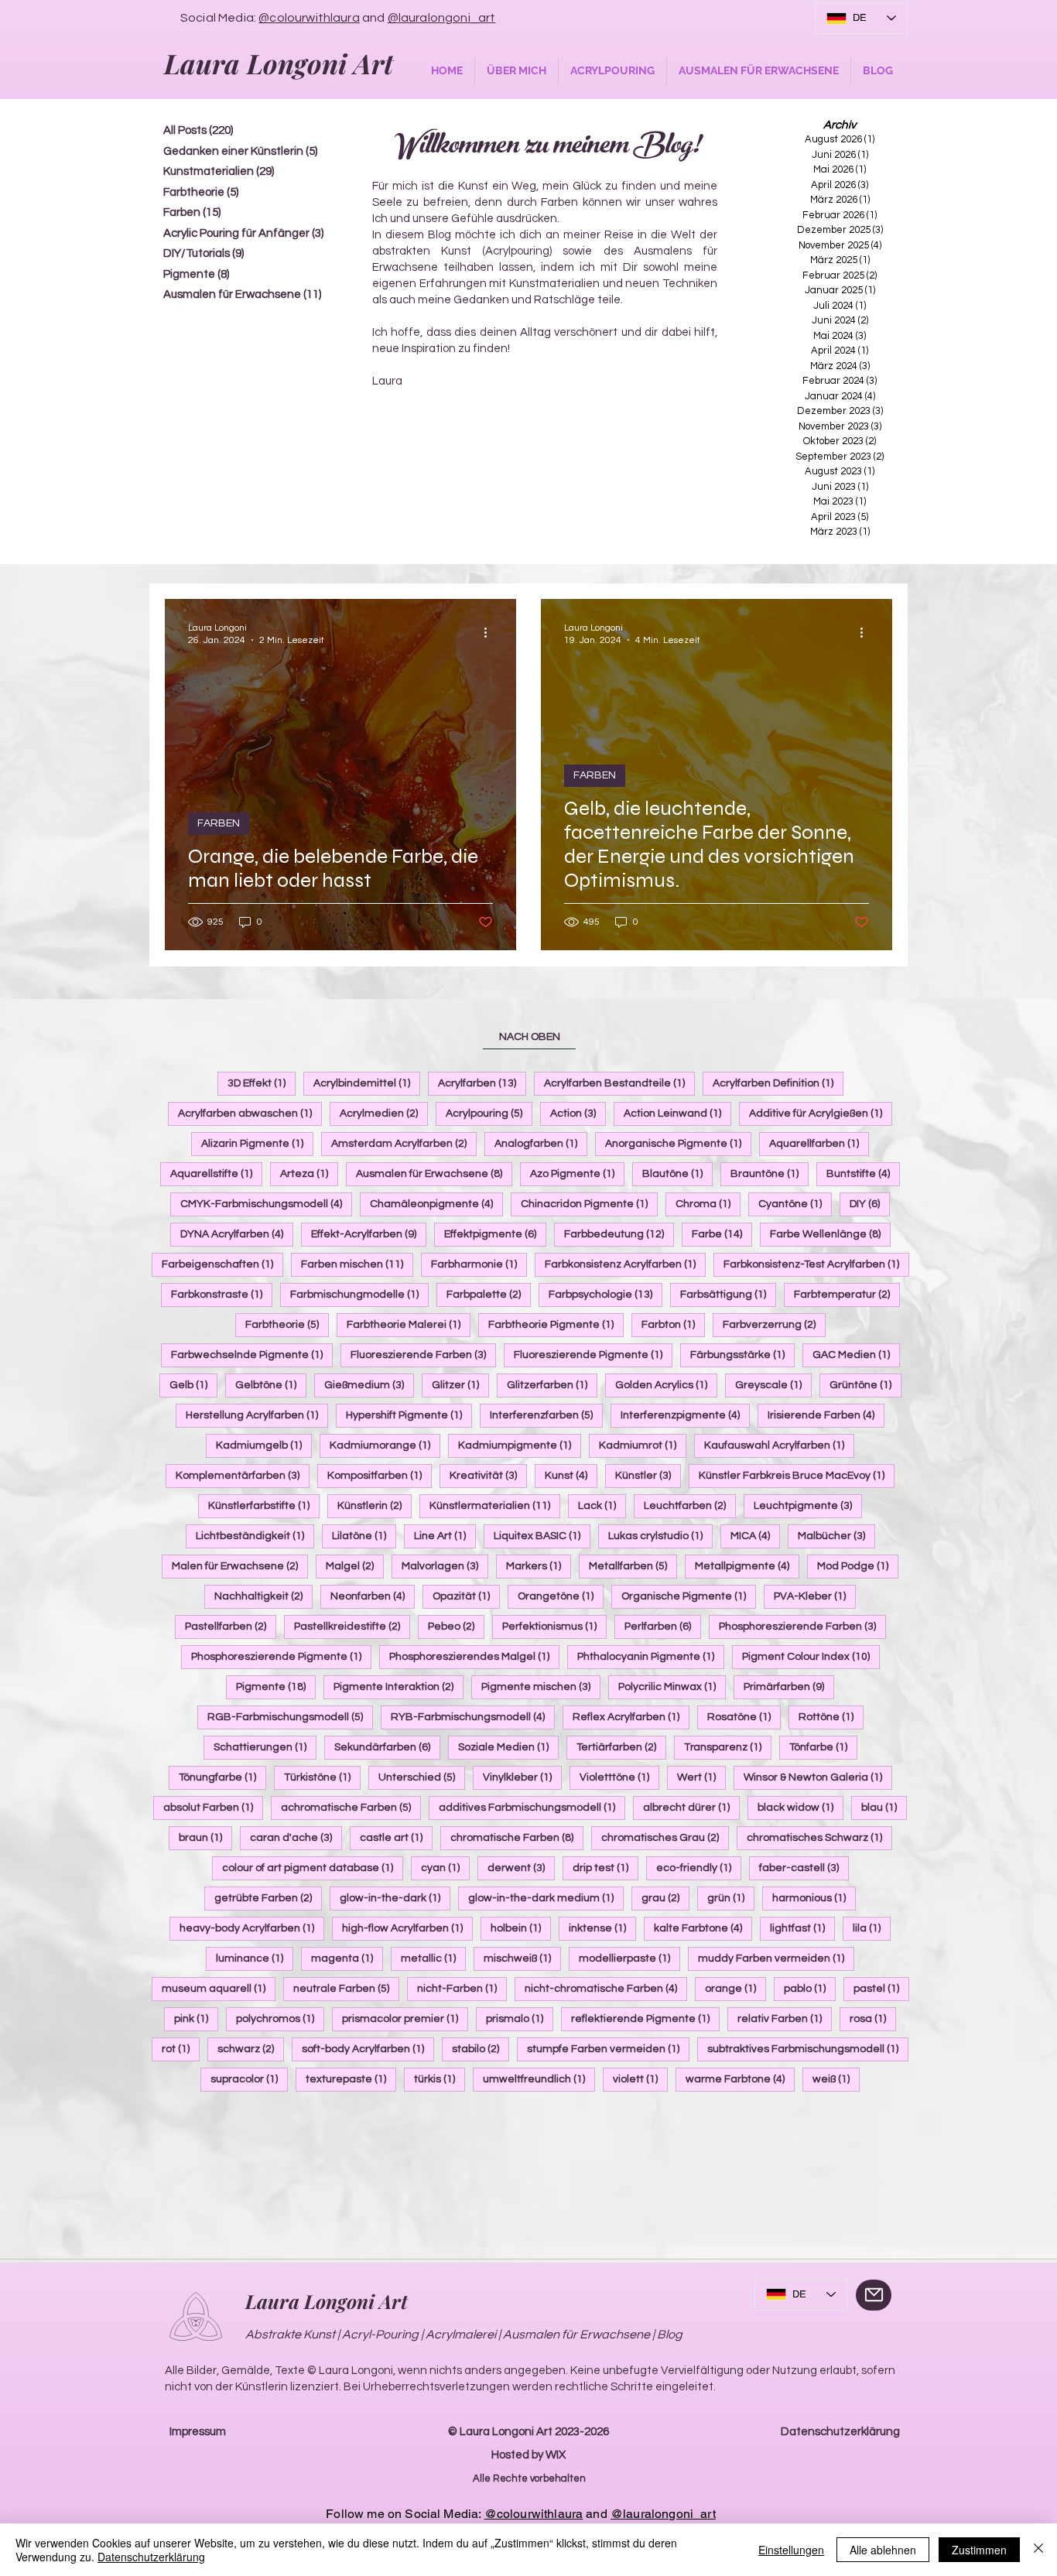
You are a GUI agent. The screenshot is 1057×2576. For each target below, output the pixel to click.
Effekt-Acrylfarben (369, 1234)
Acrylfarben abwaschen (250, 1113)
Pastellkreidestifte (352, 1626)
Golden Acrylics (666, 1385)
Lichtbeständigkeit (255, 1536)
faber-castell (804, 1868)
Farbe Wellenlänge (830, 1234)
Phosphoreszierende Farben (802, 1626)
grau (665, 1898)
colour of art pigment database (313, 1868)
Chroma (708, 1204)
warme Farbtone (740, 2079)
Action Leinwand (677, 1113)
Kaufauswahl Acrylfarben (779, 1445)
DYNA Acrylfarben (237, 1234)
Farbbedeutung (619, 1234)
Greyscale (773, 1385)
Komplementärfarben (243, 1475)
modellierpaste (629, 1958)
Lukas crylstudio (660, 1536)
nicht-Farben (462, 1988)
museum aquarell (219, 1988)
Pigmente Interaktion (399, 1687)
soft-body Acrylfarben (368, 2049)
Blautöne (677, 1173)
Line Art (445, 1536)
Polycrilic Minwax (672, 1687)
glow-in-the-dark (395, 1898)
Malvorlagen (445, 1566)
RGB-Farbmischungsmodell (290, 1717)
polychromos (280, 2018)
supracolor (249, 2079)
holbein (521, 1928)
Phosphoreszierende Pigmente (281, 1656)
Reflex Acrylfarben (631, 1717)
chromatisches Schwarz (819, 1837)
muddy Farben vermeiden (776, 1958)
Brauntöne (770, 1173)
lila (872, 1928)
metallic (433, 1958)
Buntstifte (863, 1173)
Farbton (673, 1324)
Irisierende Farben (826, 1415)
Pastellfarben (231, 1626)
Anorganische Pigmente (678, 1143)
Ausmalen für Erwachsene (434, 1173)
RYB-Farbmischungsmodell (473, 1717)
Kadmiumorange (385, 1445)
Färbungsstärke (742, 1355)
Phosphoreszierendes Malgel (474, 1656)
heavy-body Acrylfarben (252, 1928)
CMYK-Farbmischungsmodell (266, 1204)
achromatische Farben (351, 1807)
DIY (870, 1204)
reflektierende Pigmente (645, 2018)
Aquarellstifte (216, 1173)
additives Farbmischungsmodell (532, 1807)
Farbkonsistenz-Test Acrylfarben (816, 1264)
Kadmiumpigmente (520, 1445)
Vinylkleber (522, 1777)
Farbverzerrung (774, 1324)
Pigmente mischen (541, 1687)
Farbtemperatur (847, 1294)
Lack (602, 1505)
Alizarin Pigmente (257, 1143)
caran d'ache (296, 1837)
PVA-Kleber (815, 1596)
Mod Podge (858, 1566)
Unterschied (422, 1777)
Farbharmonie (479, 1264)
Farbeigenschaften (222, 1264)
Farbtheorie (287, 1324)
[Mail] (874, 2295)
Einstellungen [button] (791, 2550)
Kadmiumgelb (264, 1445)
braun (205, 1837)
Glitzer (460, 1385)
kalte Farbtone (703, 1928)
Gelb (193, 1385)
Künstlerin (375, 1505)
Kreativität (488, 1475)
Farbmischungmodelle (359, 1294)
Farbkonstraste (222, 1294)
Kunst (571, 1475)
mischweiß (522, 1958)
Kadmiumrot (643, 1445)
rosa (873, 2018)
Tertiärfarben (621, 1747)
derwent (521, 1868)
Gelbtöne (271, 1385)
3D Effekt (262, 1083)
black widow (800, 1807)
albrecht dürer (691, 1807)
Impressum (198, 2432)
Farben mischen (357, 1264)
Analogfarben (541, 1143)
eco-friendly (699, 1868)
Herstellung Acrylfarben (257, 1415)
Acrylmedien (384, 1113)
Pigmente (276, 1687)
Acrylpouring (489, 1113)
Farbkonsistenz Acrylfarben (625, 1264)
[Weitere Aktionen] (491, 633)
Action (578, 1113)
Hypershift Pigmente (409, 1415)
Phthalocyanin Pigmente (651, 1656)
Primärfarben (789, 1687)
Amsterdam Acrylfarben (404, 1143)
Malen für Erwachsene (240, 1566)
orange (735, 1988)
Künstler (648, 1475)
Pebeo (456, 1626)
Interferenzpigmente (685, 1415)
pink (196, 2018)
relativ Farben (785, 2018)
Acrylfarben (482, 1083)
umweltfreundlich (539, 2079)
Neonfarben (373, 1596)
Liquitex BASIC (542, 1536)
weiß (836, 2079)
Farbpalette (489, 1294)
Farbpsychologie (605, 1294)
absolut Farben (213, 1807)
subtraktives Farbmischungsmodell (808, 2049)
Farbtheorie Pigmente (556, 1324)
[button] (517, 71)
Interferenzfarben (546, 1415)
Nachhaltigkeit (263, 1596)
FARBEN (219, 823)
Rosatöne (744, 1717)
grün (731, 1898)
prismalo (520, 2018)
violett (640, 2079)
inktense (602, 1928)
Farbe (722, 1234)
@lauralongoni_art (442, 18)
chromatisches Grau (665, 1837)
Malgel (355, 1566)
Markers (539, 1566)
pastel (881, 1988)
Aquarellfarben (819, 1143)
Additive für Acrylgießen (821, 1113)
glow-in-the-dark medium (546, 1898)
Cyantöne (795, 1204)
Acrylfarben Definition (778, 1083)
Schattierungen (265, 1747)
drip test (605, 1868)
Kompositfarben (380, 1475)
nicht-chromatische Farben (606, 1988)
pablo (810, 1988)
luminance (255, 1958)
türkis (440, 2079)
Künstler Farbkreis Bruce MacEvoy (797, 1475)
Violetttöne (619, 1777)
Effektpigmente (495, 1234)
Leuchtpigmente (808, 1505)
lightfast (802, 1928)
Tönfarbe (823, 1747)
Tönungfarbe (222, 1777)
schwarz (251, 2049)
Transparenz (728, 1747)
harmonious (814, 1898)
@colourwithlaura (309, 18)
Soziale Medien (508, 1747)
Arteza (309, 1173)
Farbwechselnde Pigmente (252, 1355)
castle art (396, 1837)
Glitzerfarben (552, 1385)
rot (181, 2049)
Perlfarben (663, 1626)
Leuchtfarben (690, 1505)
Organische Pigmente (689, 1596)
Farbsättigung (728, 1294)
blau (884, 1807)
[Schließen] (1038, 2550)
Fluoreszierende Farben (423, 1355)
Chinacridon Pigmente (589, 1204)
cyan (445, 1868)
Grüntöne (865, 1385)
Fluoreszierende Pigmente (593, 1355)
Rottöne (831, 1717)
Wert (701, 1777)
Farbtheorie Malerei (409, 1324)
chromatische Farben (517, 1837)
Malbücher (836, 1536)
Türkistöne (322, 1777)
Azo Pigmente (577, 1173)
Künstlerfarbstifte (264, 1505)
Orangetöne (561, 1596)
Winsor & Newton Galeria (818, 1777)
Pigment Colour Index (811, 1656)
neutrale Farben (346, 1988)
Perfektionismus (554, 1626)
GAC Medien (856, 1355)
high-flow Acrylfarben (407, 1928)
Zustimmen (979, 2550)
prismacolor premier (405, 2018)
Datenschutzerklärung (840, 2432)
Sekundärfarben (387, 1747)
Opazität (466, 1596)
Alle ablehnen (883, 2550)
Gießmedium (369, 1385)
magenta (347, 1958)
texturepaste (351, 2079)
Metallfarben (633, 1566)
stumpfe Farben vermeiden (608, 2049)
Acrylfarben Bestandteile (619, 1083)
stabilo (481, 2049)
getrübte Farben (268, 1898)
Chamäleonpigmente (436, 1204)
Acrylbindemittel (367, 1083)
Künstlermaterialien (495, 1505)
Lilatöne (364, 1536)
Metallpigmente (747, 1566)
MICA (755, 1536)
